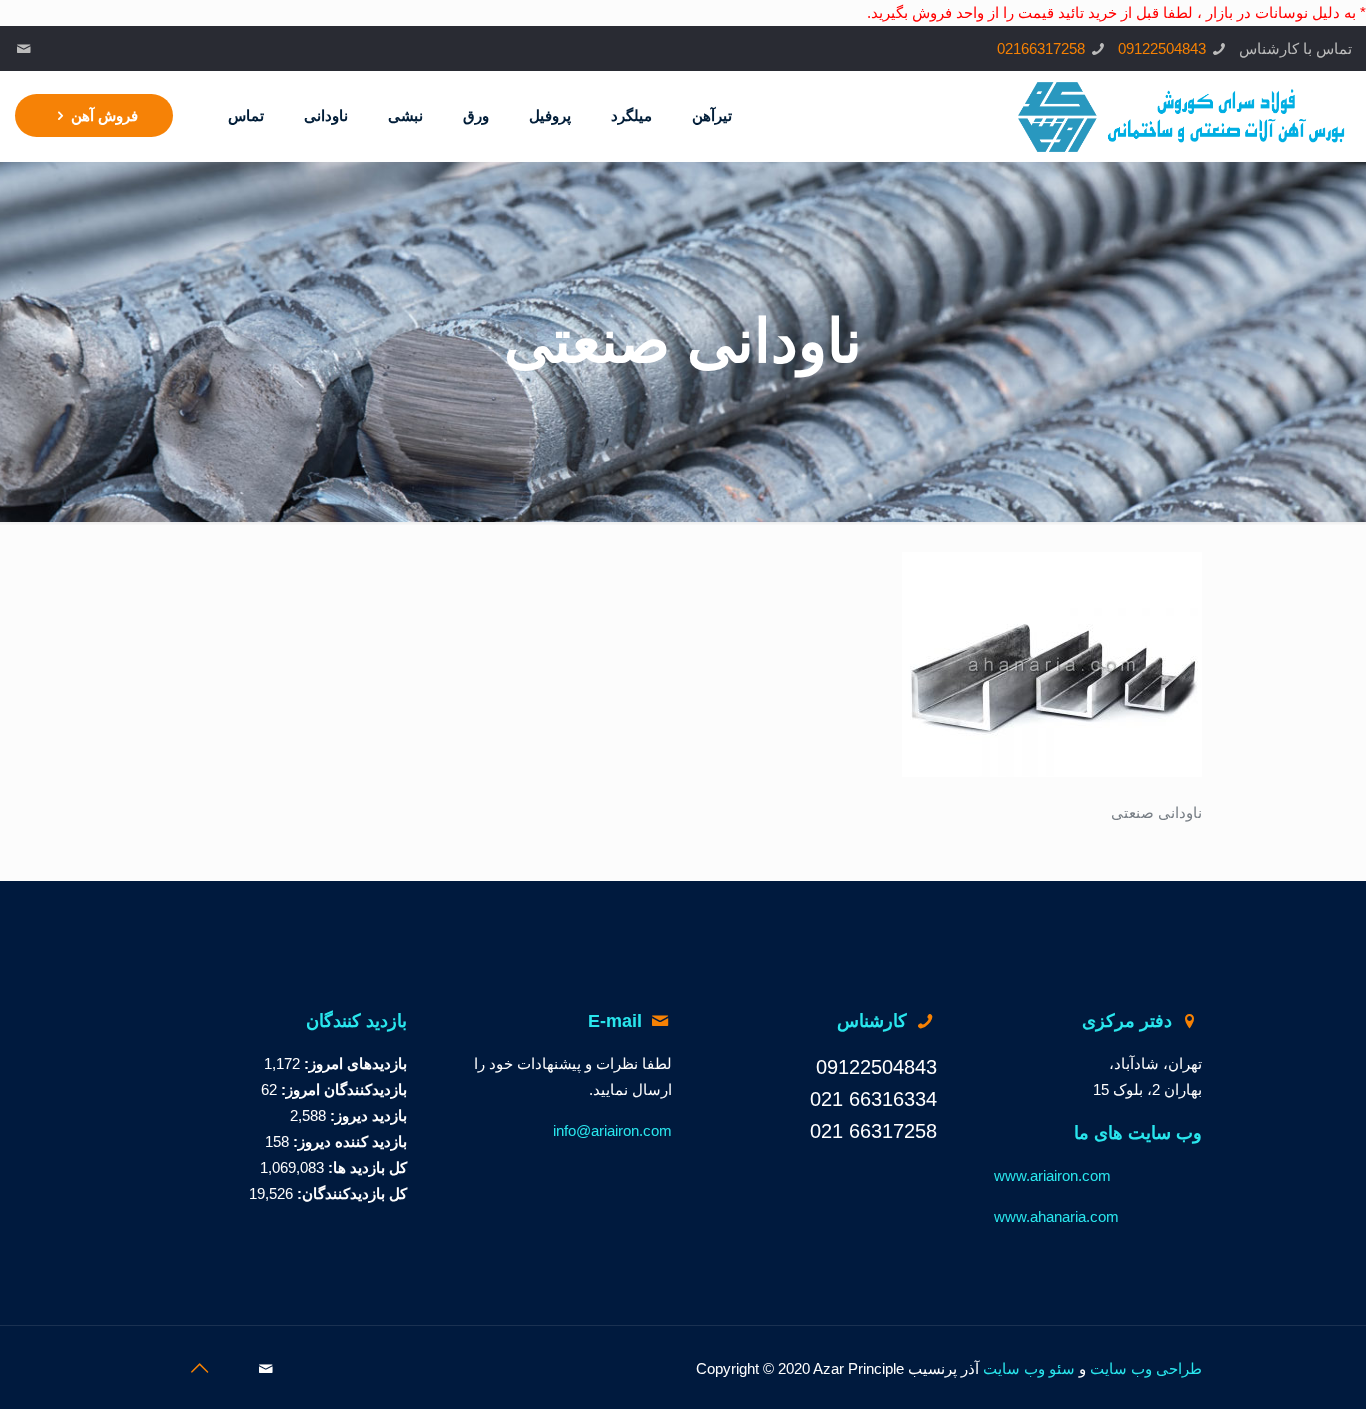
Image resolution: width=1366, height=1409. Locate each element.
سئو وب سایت (1029, 1369)
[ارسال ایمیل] (24, 48)
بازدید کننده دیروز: (348, 1141)
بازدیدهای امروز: (353, 1063)
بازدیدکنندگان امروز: (342, 1089)
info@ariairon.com (612, 1130)
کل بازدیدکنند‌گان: (350, 1193)
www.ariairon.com (1052, 1175)
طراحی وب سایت (1146, 1369)
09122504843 (1162, 48)
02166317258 (1041, 48)
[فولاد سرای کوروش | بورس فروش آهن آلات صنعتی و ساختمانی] (1182, 116)
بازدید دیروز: (366, 1115)
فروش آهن (104, 115)
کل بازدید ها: (365, 1167)
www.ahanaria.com (1056, 1216)
